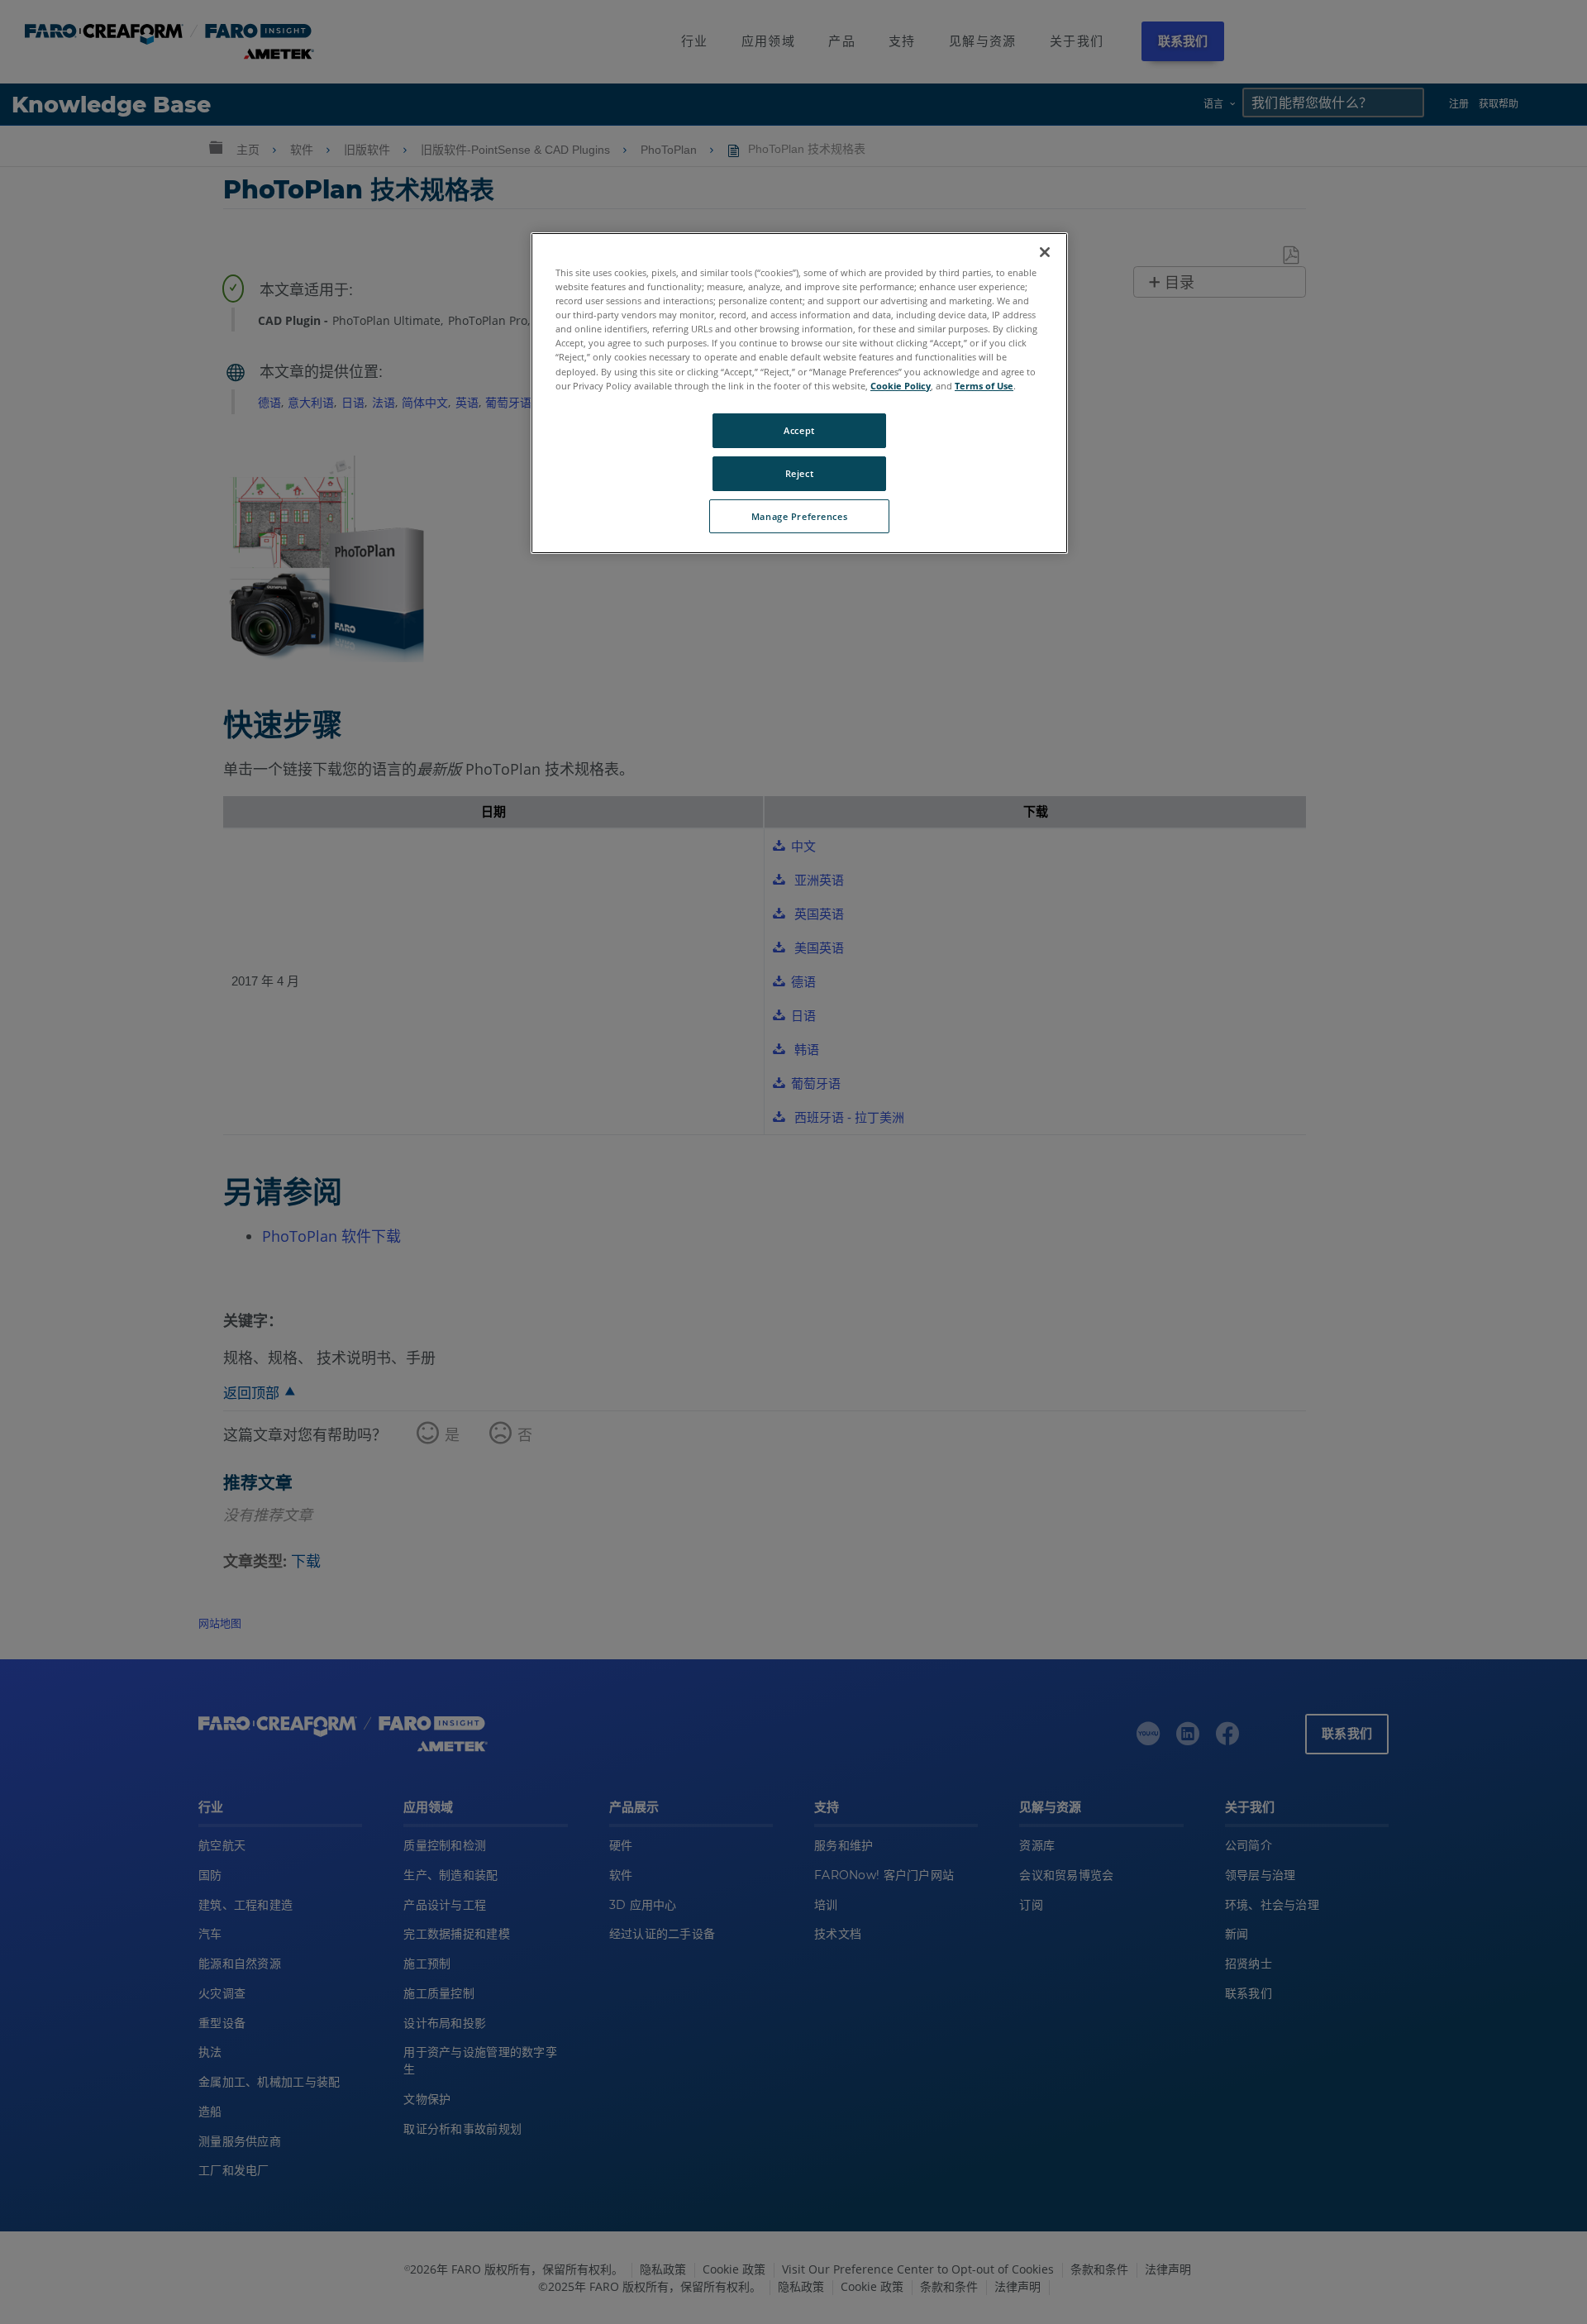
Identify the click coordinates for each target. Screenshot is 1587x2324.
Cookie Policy (901, 386)
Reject (799, 473)
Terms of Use (984, 386)
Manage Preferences (799, 516)
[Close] (1045, 252)
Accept (799, 430)
